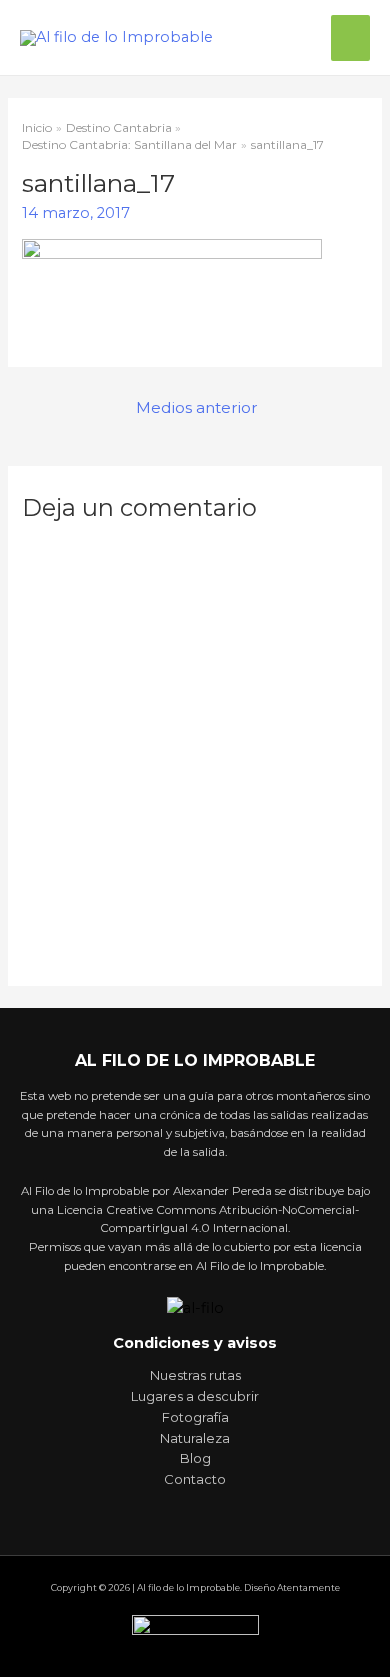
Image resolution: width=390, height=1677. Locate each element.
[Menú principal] (350, 38)
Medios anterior (197, 407)
